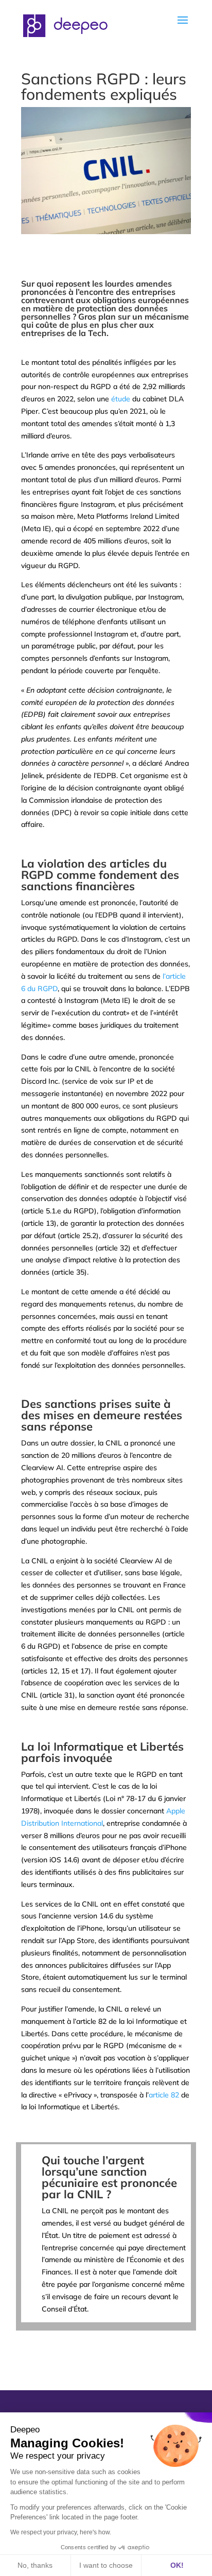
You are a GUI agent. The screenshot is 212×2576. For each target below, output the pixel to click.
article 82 (164, 2095)
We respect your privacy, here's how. (61, 2532)
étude (121, 399)
